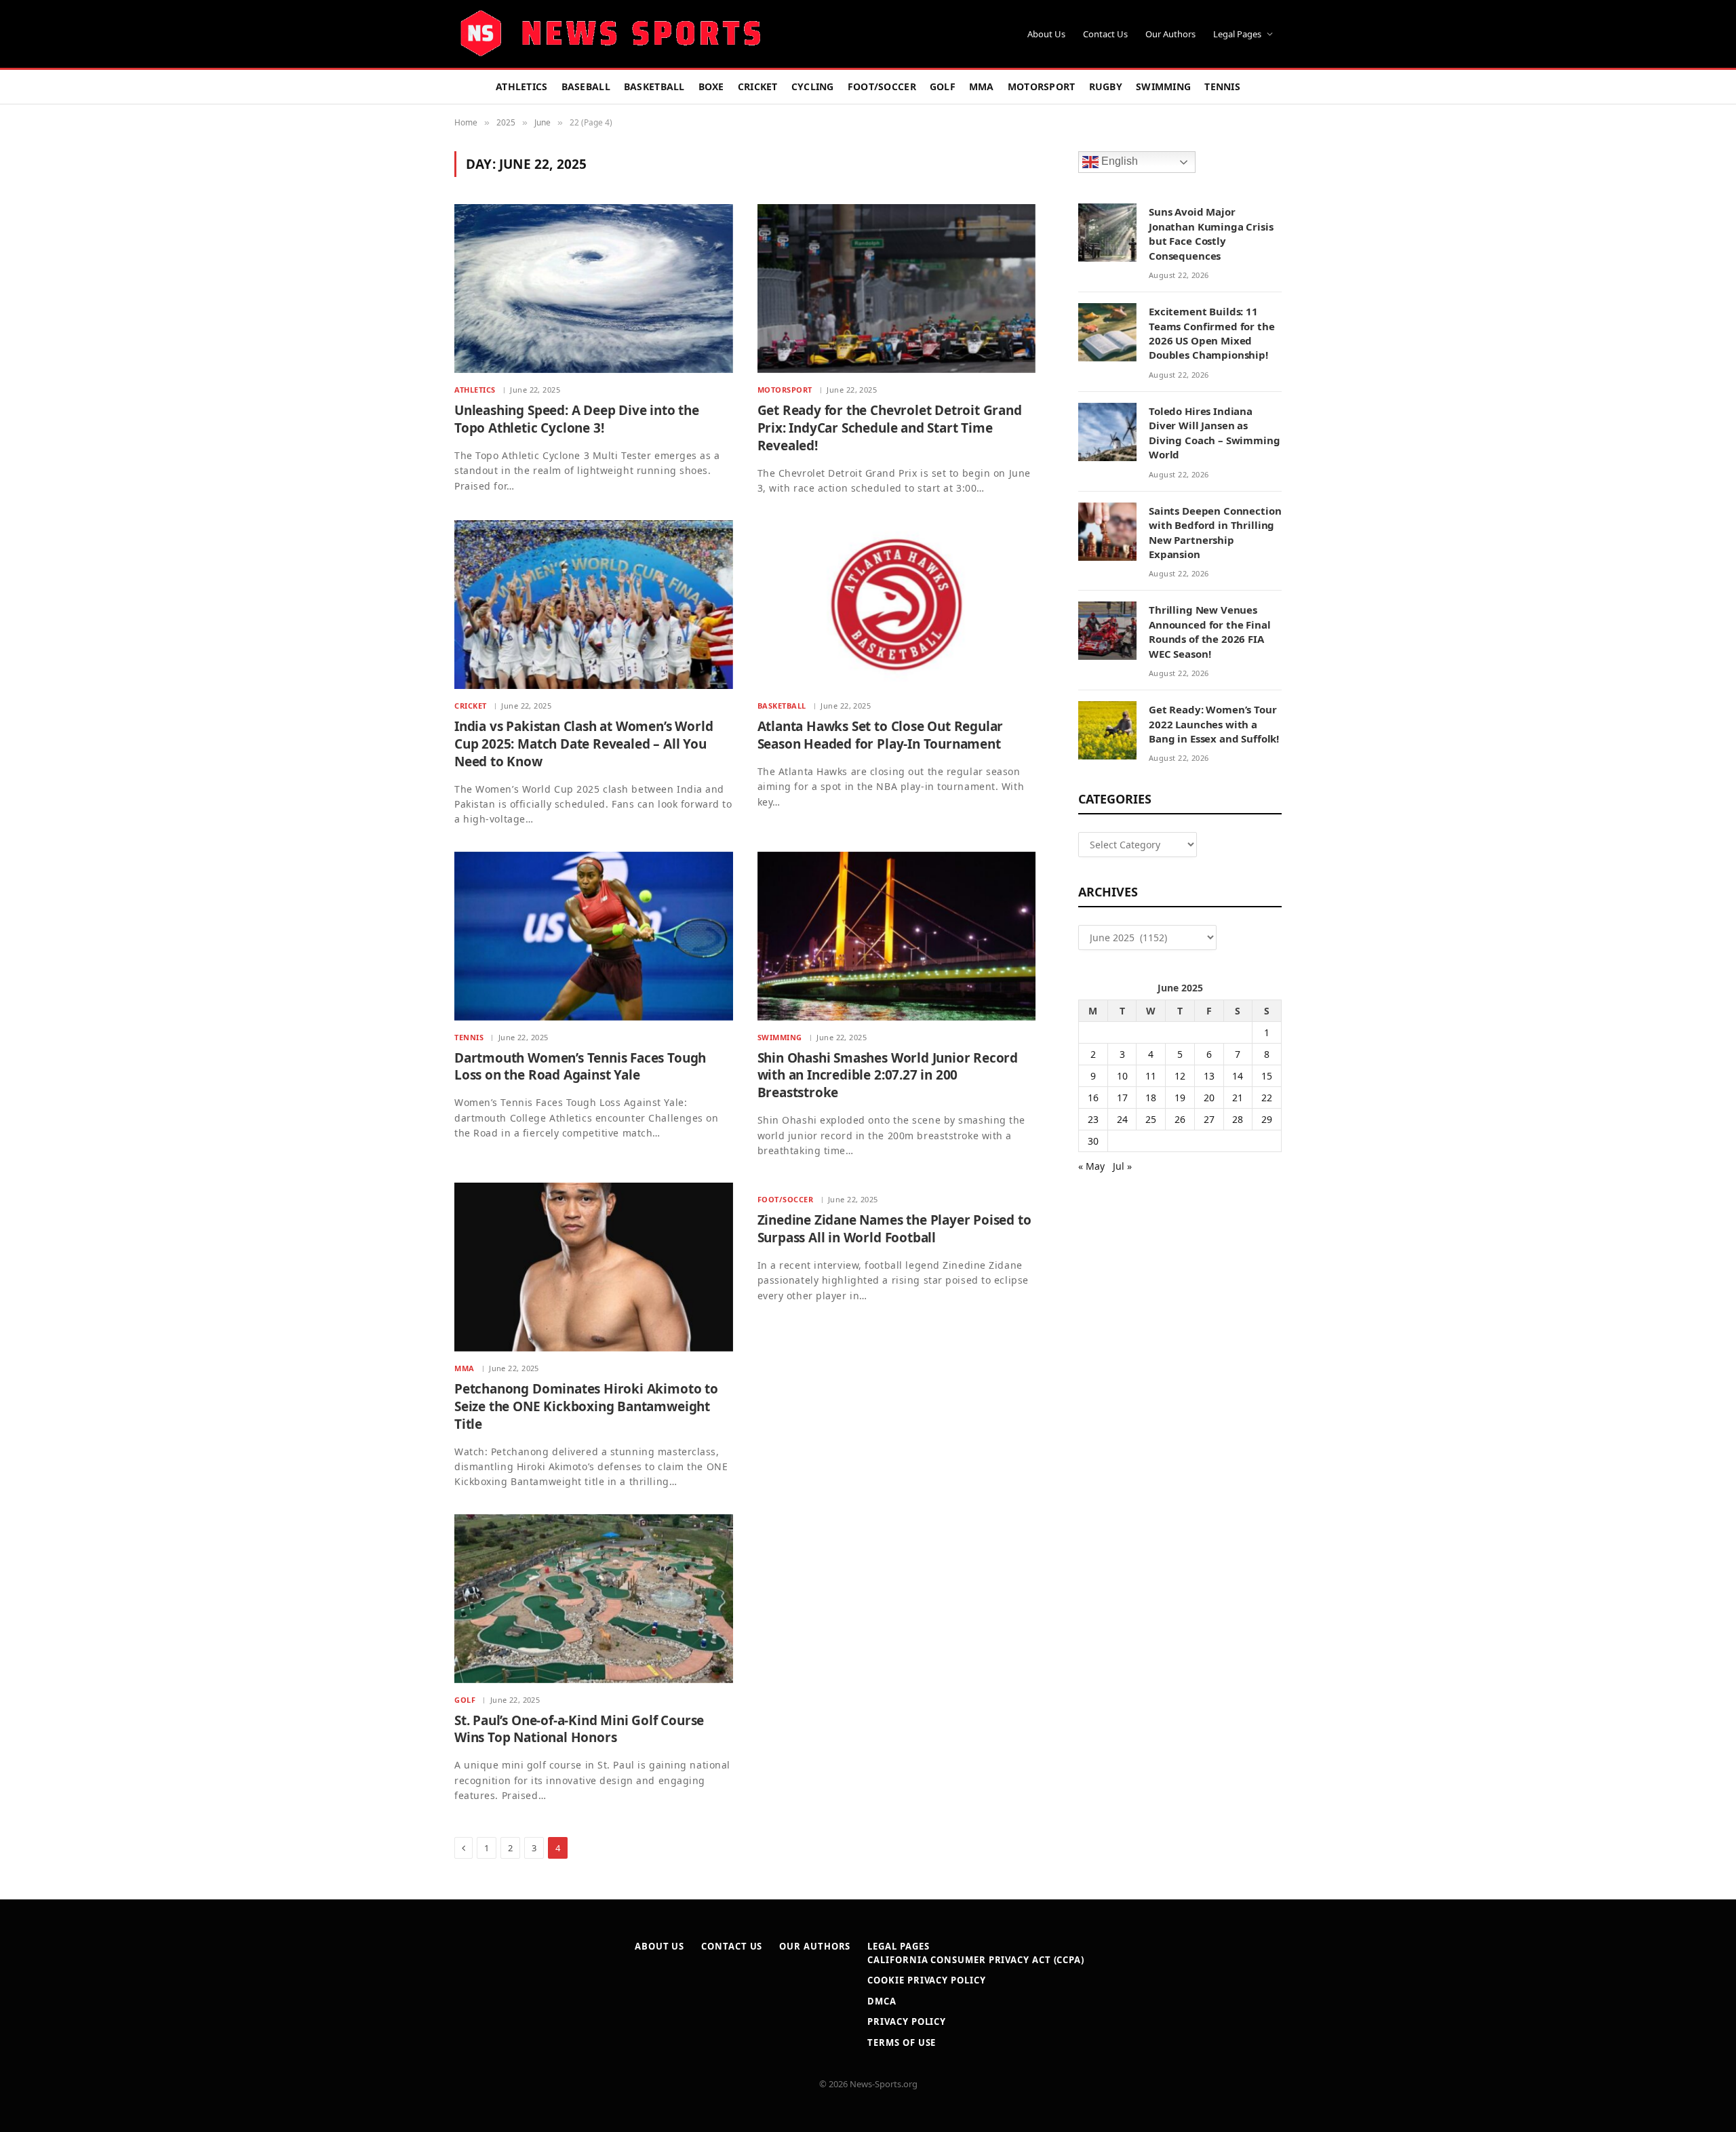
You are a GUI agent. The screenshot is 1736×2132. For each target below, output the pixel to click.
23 (1093, 1119)
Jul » (1122, 1166)
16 (1093, 1098)
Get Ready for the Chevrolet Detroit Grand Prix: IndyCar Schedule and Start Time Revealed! (890, 428)
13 (1209, 1076)
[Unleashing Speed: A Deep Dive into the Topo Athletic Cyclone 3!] (594, 289)
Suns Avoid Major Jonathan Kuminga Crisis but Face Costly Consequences (1211, 233)
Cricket (758, 86)
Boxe (711, 86)
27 (1209, 1119)
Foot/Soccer (882, 86)
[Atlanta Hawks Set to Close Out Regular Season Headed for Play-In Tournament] (897, 605)
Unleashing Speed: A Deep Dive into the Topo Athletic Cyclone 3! (577, 419)
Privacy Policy (907, 2021)
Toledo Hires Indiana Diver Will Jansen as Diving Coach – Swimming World (1215, 433)
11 (1151, 1076)
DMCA (882, 2001)
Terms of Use (902, 2042)
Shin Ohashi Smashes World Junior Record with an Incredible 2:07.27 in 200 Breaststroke (888, 1076)
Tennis (1222, 86)
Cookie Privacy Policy (926, 1980)
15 (1267, 1076)
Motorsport (1042, 86)
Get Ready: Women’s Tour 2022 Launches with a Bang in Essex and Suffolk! (1214, 724)
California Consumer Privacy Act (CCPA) (976, 1960)
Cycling (813, 86)
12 (1180, 1076)
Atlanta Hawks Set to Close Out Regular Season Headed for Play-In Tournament (881, 735)
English (1118, 162)
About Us (1046, 34)
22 (1267, 1098)
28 (1238, 1119)
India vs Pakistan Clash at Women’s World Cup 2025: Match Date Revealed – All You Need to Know (584, 744)
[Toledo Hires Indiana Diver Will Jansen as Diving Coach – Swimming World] (1107, 432)
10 (1122, 1076)
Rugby (1106, 86)
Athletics (522, 86)
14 (1238, 1076)
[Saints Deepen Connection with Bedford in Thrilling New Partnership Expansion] (1107, 532)
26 (1180, 1119)
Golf (943, 86)
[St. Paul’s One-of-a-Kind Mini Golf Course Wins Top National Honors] (594, 1599)
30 (1093, 1141)
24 (1122, 1119)
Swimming (1163, 86)
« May (1091, 1166)
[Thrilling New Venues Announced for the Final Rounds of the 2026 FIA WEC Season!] (1107, 631)
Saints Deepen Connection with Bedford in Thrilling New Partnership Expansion (1215, 532)
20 (1209, 1098)
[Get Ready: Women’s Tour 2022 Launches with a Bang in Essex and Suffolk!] (1107, 730)
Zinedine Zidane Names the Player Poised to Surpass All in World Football (894, 1229)
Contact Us (1105, 34)
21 (1238, 1098)
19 (1180, 1098)
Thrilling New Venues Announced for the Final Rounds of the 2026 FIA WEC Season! (1210, 631)
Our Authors (1170, 34)
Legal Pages (1237, 34)
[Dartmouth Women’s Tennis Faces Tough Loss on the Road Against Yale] (594, 936)
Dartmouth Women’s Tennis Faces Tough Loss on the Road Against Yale (580, 1067)
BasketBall (654, 86)
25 (1151, 1119)
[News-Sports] (610, 34)
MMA (982, 86)
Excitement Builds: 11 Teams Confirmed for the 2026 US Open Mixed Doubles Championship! (1212, 333)
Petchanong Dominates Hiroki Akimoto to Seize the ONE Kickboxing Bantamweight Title (586, 1407)
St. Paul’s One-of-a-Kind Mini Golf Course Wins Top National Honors (579, 1730)
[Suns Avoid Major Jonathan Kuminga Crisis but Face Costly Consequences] (1107, 233)
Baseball (586, 86)
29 (1267, 1119)
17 (1122, 1098)
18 (1151, 1098)
